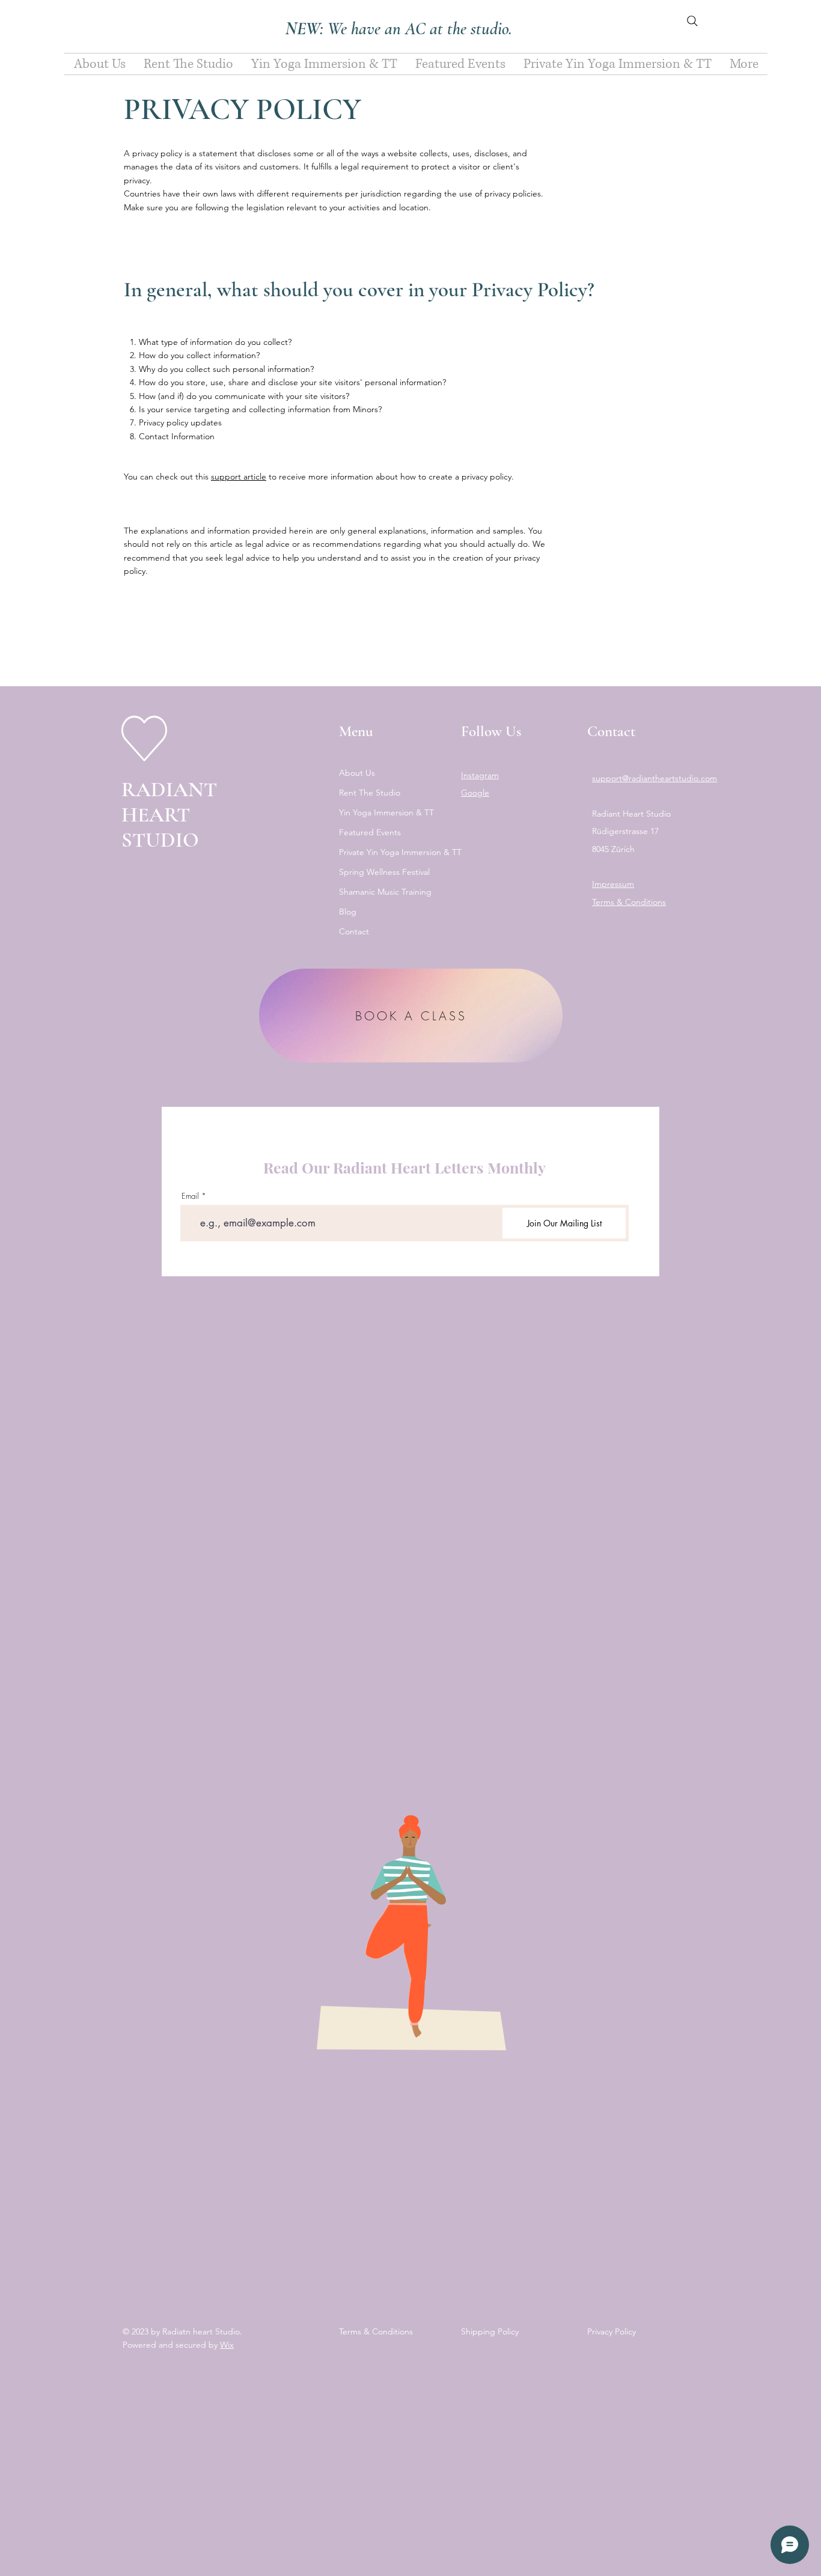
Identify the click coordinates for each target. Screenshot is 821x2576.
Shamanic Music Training (385, 892)
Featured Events (370, 832)
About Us (357, 773)
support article (239, 477)
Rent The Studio (370, 793)
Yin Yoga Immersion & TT (386, 812)
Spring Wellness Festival (384, 872)
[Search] (692, 21)
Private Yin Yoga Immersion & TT (389, 852)
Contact (354, 931)
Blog (348, 912)
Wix (227, 2345)
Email (190, 1196)
